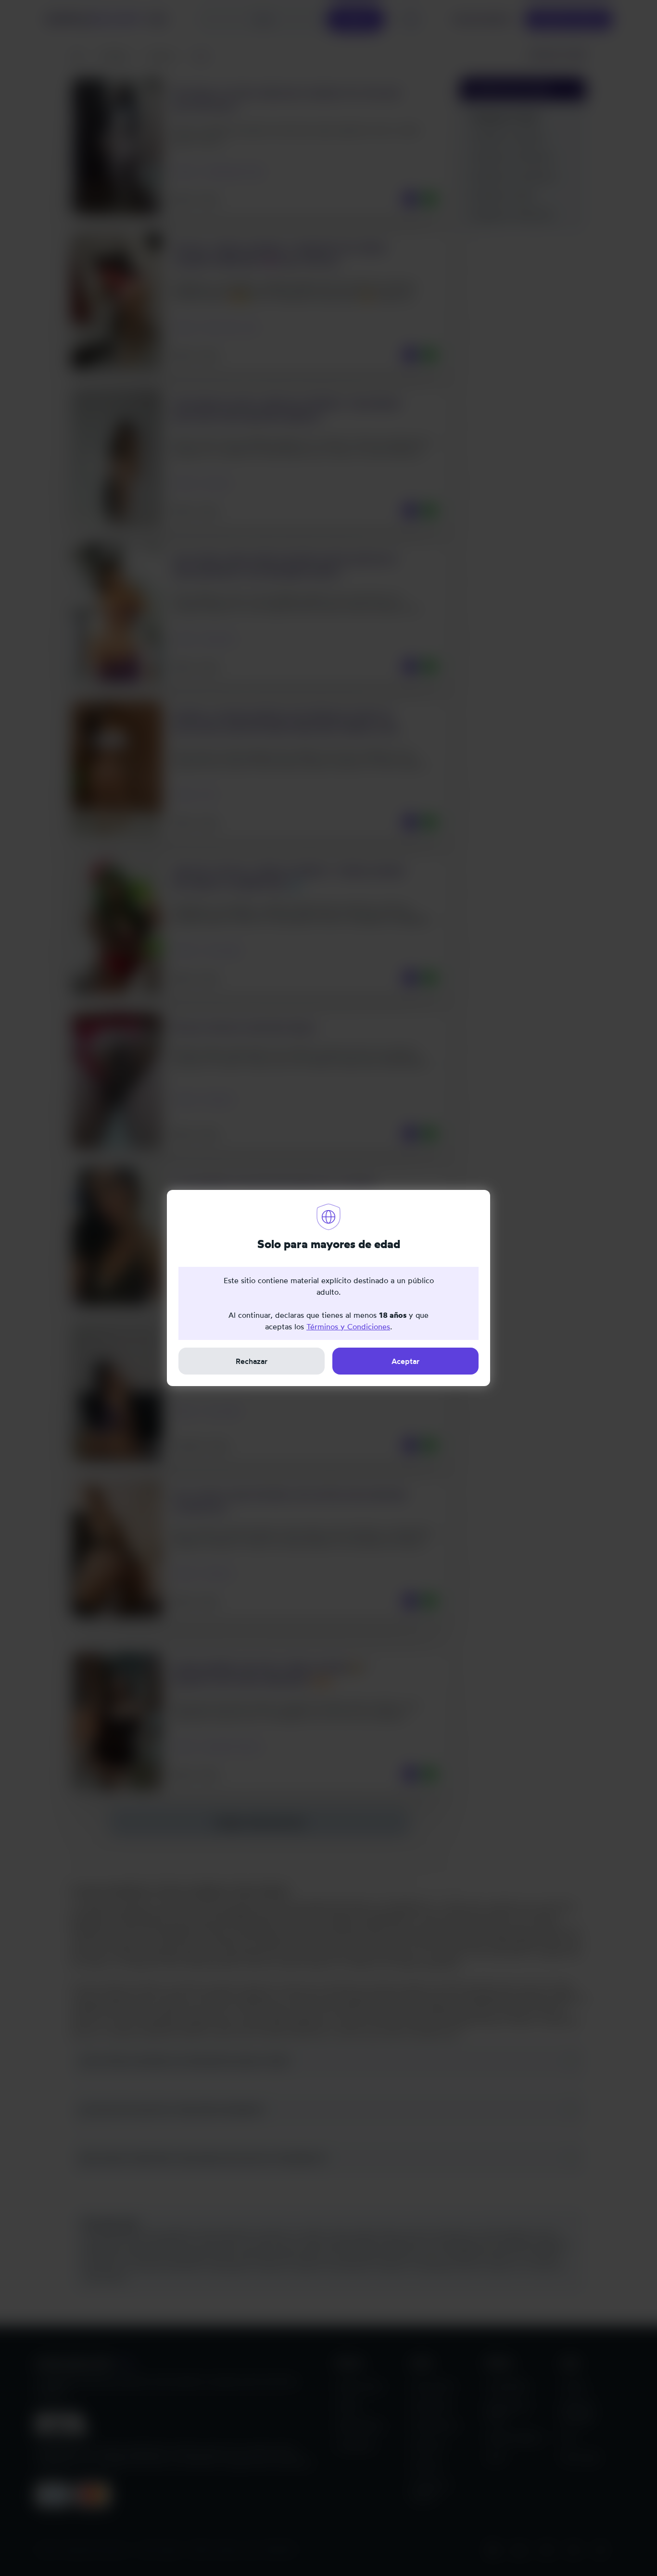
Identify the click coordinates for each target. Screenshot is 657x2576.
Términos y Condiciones (348, 1326)
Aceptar (405, 1361)
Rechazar (252, 1361)
